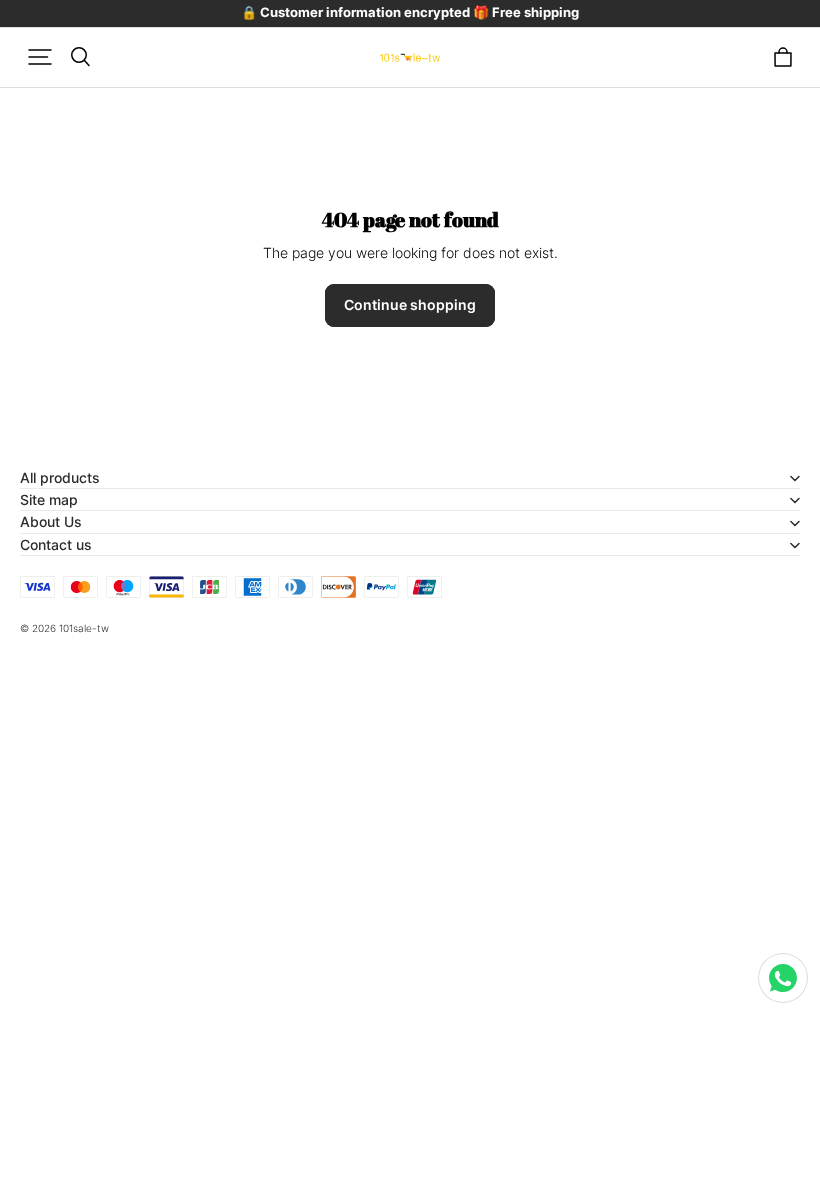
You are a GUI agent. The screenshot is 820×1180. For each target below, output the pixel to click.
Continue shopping (410, 304)
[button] (40, 57)
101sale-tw (84, 628)
